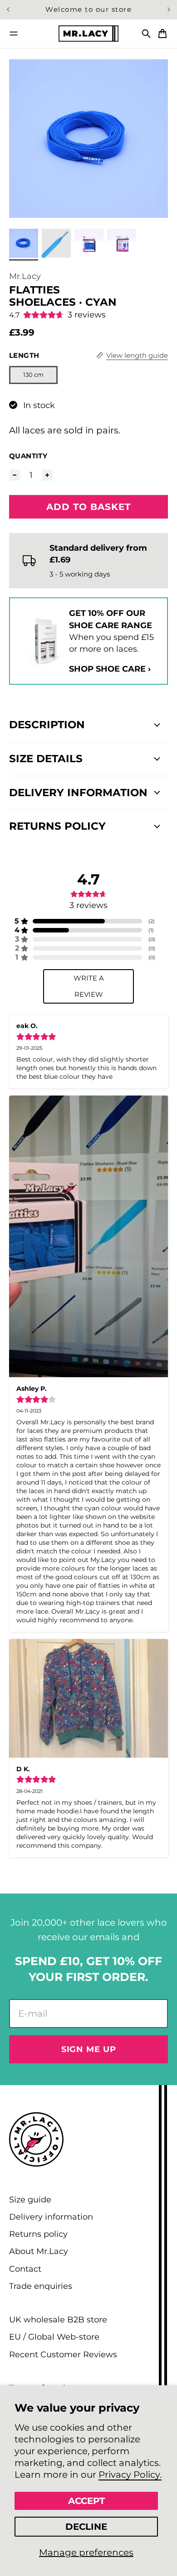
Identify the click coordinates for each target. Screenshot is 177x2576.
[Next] (169, 10)
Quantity (28, 456)
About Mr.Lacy (39, 2251)
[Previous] (10, 10)
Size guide (30, 2199)
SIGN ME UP (89, 2049)
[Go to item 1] (24, 243)
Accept (86, 2501)
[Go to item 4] (122, 243)
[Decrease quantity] (15, 475)
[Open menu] (14, 34)
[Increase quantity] (47, 475)
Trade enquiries (41, 2286)
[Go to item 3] (89, 243)
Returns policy (38, 2234)
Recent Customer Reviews (63, 2354)
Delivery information (51, 2217)
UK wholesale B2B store (58, 2319)
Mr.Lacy (25, 276)
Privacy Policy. (130, 2475)
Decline (86, 2527)
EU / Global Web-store (54, 2337)
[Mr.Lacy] (88, 33)
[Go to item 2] (56, 243)
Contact (25, 2269)
